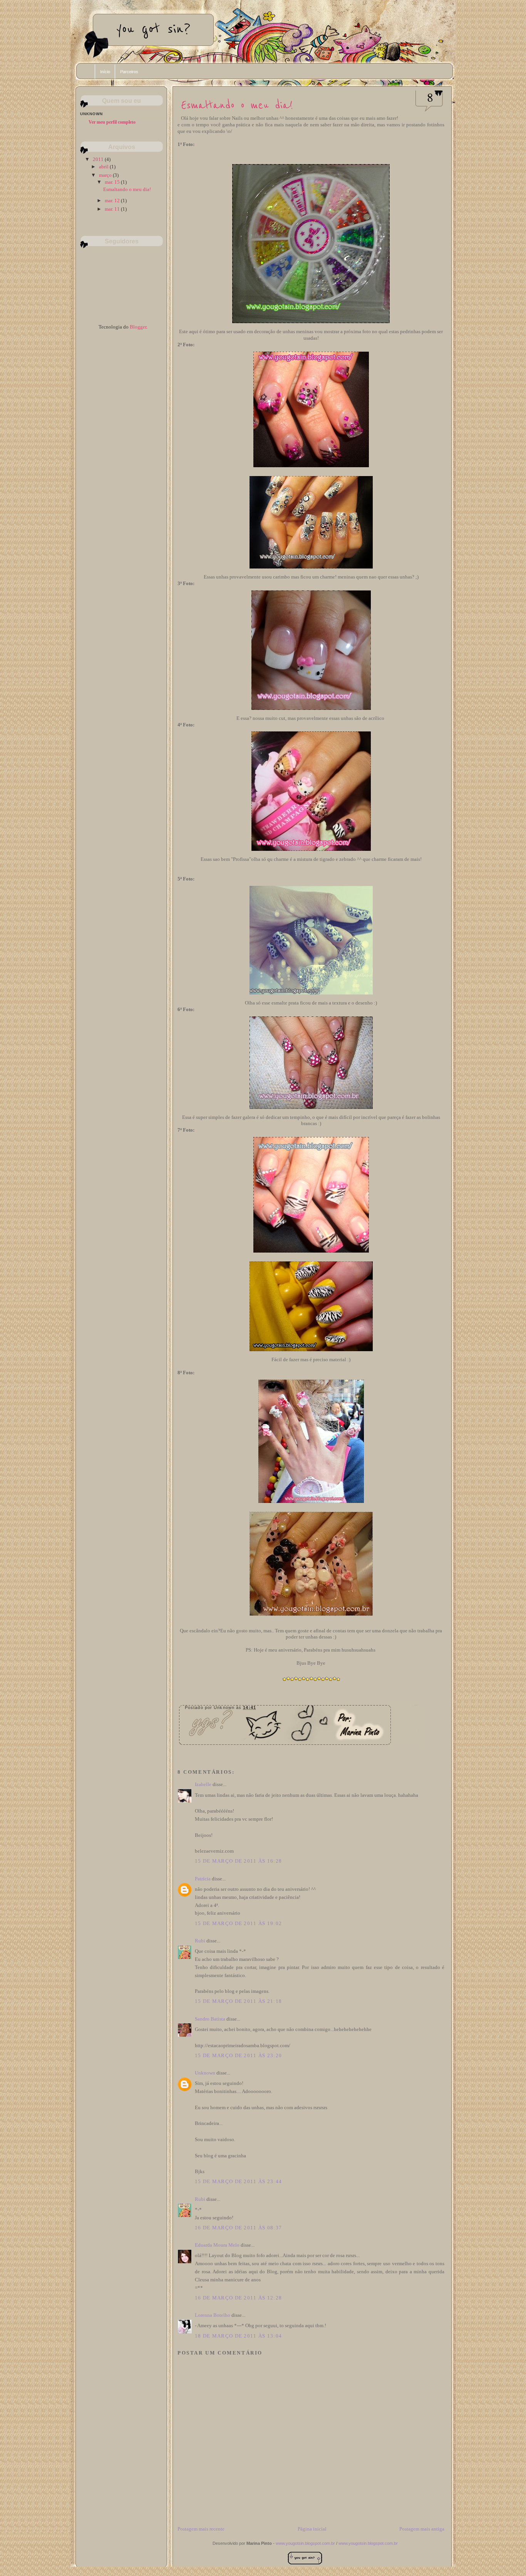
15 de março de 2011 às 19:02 (238, 1923)
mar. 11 (113, 209)
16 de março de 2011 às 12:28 (238, 2298)
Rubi (200, 1941)
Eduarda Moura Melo (217, 2245)
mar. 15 (113, 182)
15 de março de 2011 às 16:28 (238, 1861)
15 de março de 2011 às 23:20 (238, 2055)
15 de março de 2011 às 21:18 (238, 2001)
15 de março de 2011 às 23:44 (238, 2181)
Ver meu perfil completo (112, 122)
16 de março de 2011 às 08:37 (238, 2228)
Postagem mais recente (201, 2529)
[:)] (305, 2557)
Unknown (205, 2073)
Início (105, 72)
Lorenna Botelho (213, 2315)
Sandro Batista (210, 2019)
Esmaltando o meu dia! (237, 105)
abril (104, 167)
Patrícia (203, 1879)
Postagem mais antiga (422, 2529)
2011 (99, 159)
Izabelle (203, 1784)
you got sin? (153, 29)
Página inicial (312, 2529)
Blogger (138, 327)
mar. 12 (113, 200)
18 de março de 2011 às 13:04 (238, 2336)
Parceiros (129, 72)
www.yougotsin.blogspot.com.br (305, 2543)
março (106, 175)
